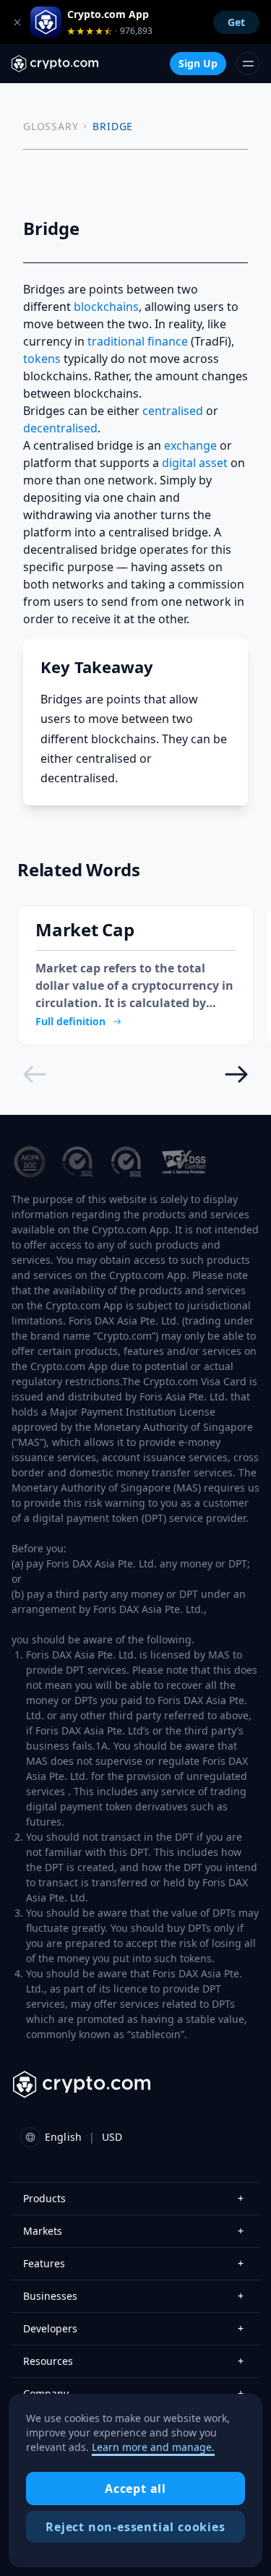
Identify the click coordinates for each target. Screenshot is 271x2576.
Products (133, 2198)
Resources (133, 2361)
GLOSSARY (51, 126)
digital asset (195, 463)
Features (133, 2263)
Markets (133, 2231)
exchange (190, 445)
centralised (173, 411)
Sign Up (198, 63)
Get (236, 22)
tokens (42, 359)
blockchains (106, 307)
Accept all (135, 2489)
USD (112, 2137)
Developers (133, 2328)
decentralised (60, 428)
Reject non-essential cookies (135, 2527)
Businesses (133, 2296)
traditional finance (138, 341)
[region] (135, 2481)
